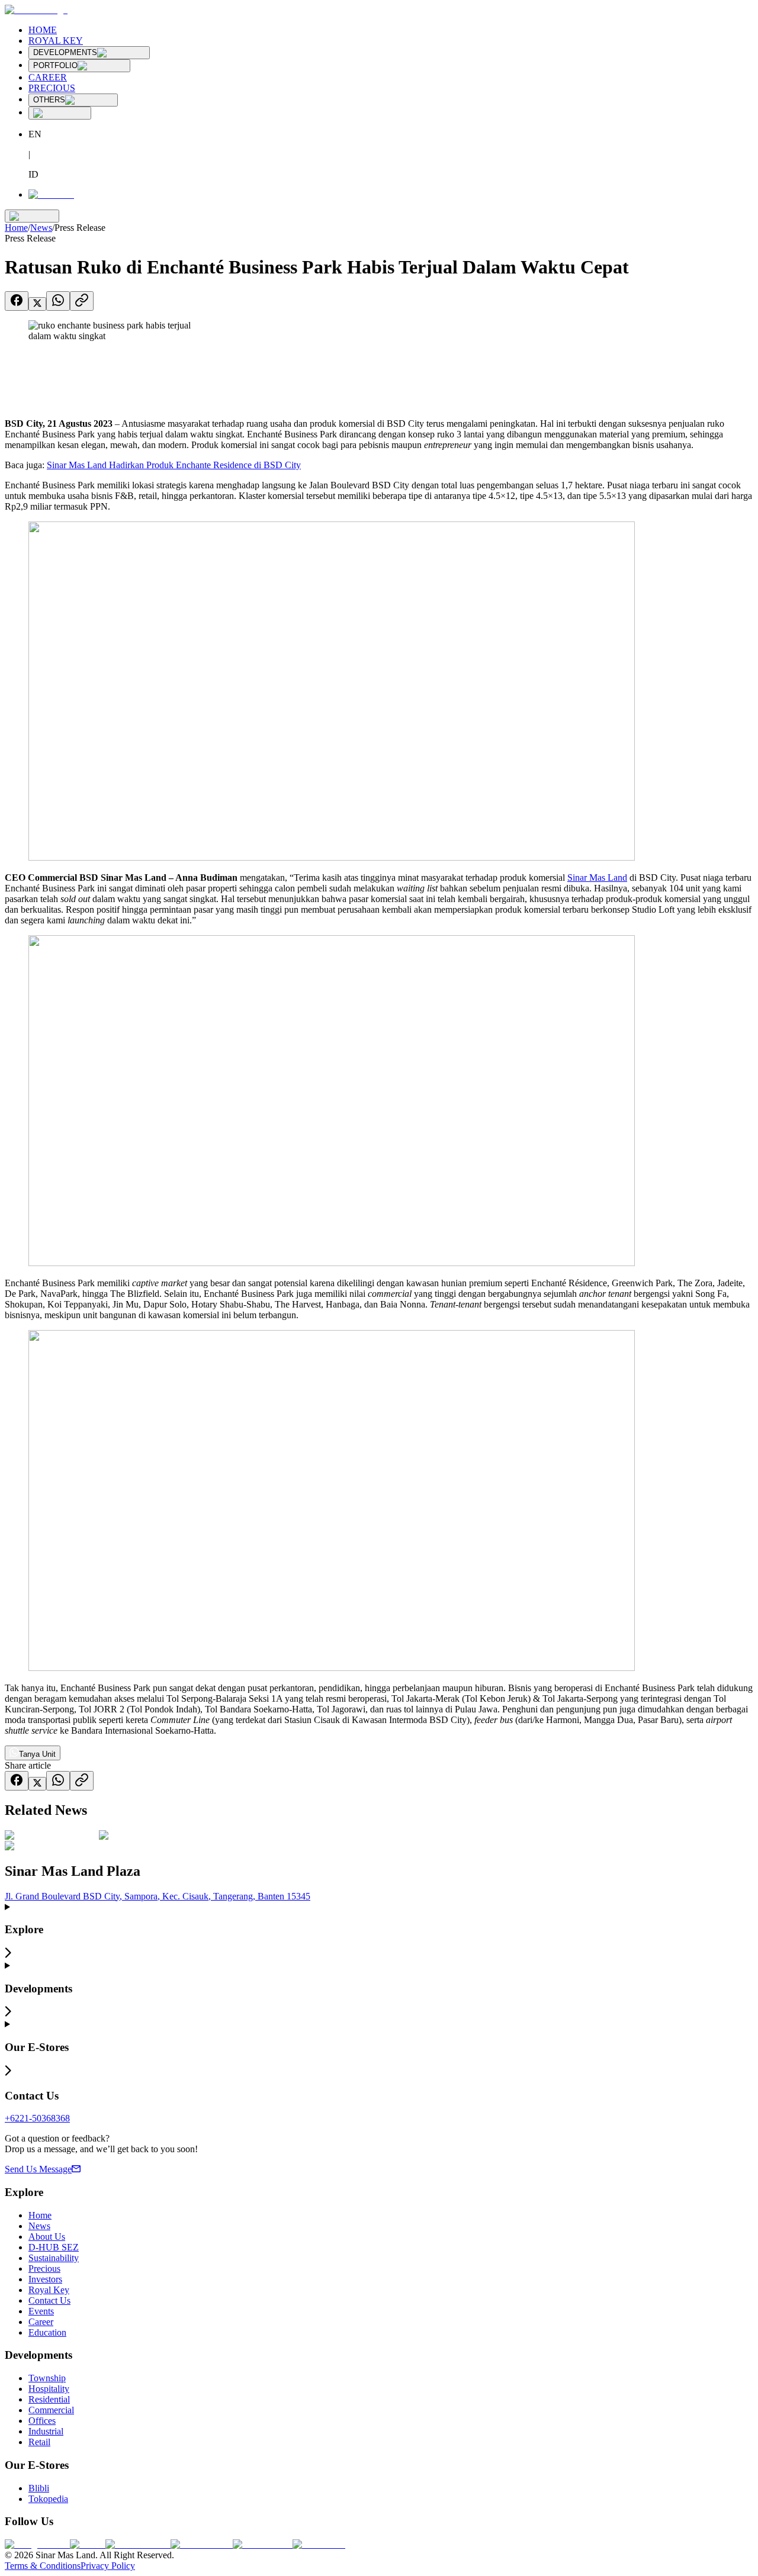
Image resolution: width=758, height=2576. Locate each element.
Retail (39, 2442)
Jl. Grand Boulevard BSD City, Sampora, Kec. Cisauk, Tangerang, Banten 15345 (158, 1896)
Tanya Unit (37, 1754)
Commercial (51, 2410)
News (41, 228)
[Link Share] (82, 301)
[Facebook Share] (17, 301)
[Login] (51, 194)
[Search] (60, 113)
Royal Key (49, 2290)
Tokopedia (48, 2499)
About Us (47, 2237)
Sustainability (54, 2258)
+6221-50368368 (37, 2118)
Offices (42, 2421)
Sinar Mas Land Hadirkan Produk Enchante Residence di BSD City (174, 465)
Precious (44, 2269)
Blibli (39, 2488)
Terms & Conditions (43, 2566)
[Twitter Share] (37, 304)
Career (41, 2322)
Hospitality (49, 2389)
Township (47, 2378)
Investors (45, 2279)
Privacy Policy (108, 2566)
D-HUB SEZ (54, 2247)
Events (41, 2311)
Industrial (46, 2431)
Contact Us (49, 2300)
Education (47, 2332)
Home (16, 228)
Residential (49, 2399)
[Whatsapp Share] (58, 301)
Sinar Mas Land (597, 878)
